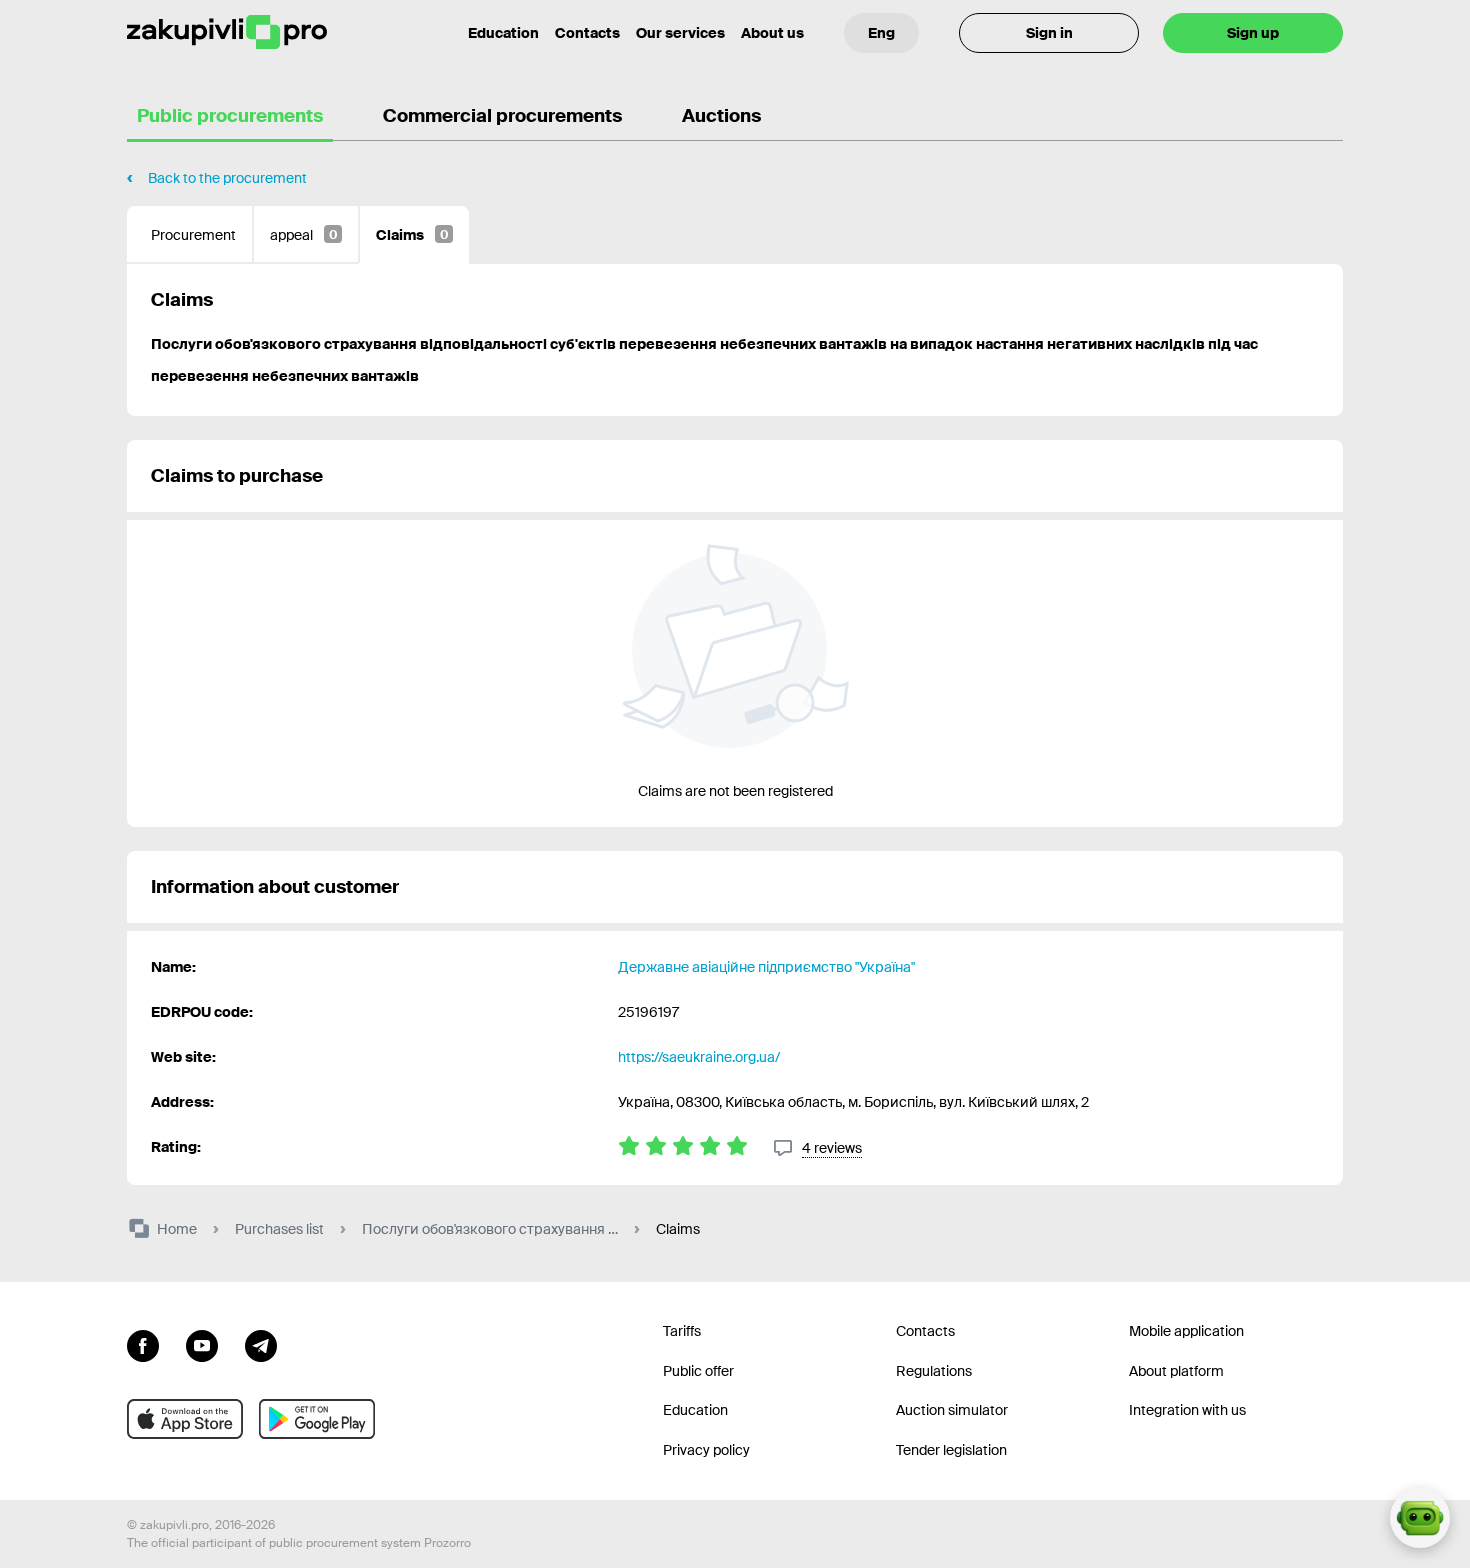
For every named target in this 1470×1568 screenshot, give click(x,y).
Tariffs (682, 1331)
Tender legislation (951, 1450)
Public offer (698, 1371)
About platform (1176, 1371)
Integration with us (1187, 1410)
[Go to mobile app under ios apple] (185, 1419)
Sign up (1253, 33)
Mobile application (1186, 1331)
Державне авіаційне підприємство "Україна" (766, 967)
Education (503, 33)
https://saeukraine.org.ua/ (699, 1057)
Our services (680, 33)
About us (772, 33)
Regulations (934, 1371)
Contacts (587, 33)
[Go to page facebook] (143, 1344)
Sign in (1049, 33)
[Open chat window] (1420, 1518)
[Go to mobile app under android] (317, 1419)
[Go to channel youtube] (202, 1344)
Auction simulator (952, 1410)
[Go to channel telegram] (261, 1344)
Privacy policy (706, 1450)
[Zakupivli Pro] (227, 32)
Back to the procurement (227, 178)
